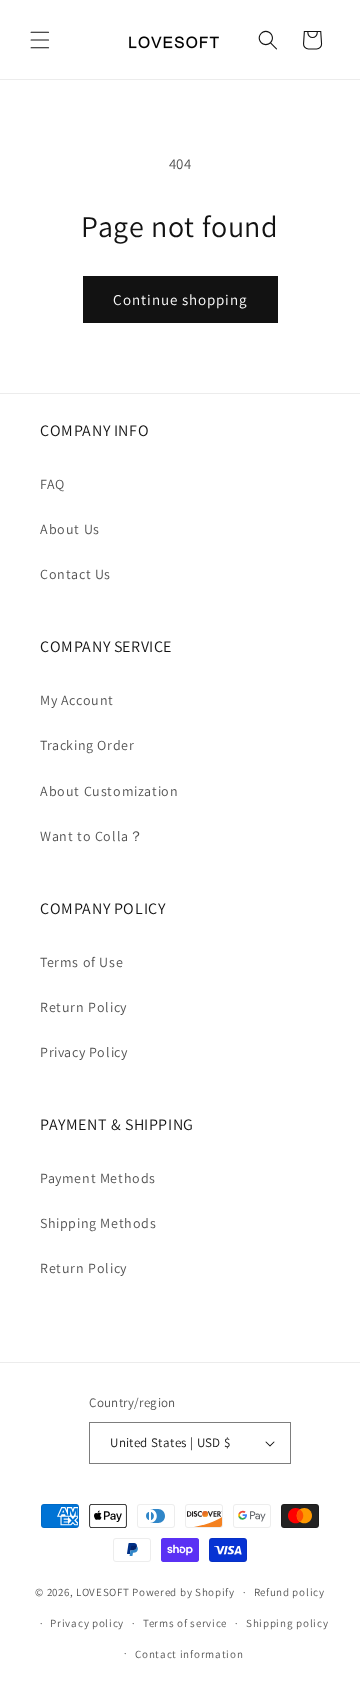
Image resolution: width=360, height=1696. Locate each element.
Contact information (189, 1654)
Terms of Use (81, 962)
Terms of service (185, 1623)
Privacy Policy (83, 1052)
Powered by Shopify (183, 1592)
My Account (77, 700)
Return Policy (83, 1007)
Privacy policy (87, 1623)
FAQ (52, 484)
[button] (40, 40)
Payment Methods (98, 1178)
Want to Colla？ (91, 836)
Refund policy (289, 1592)
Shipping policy (287, 1623)
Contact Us (75, 574)
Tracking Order (87, 745)
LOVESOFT (103, 1592)
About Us (70, 529)
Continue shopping (180, 299)
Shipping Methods (98, 1223)
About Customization (109, 791)
